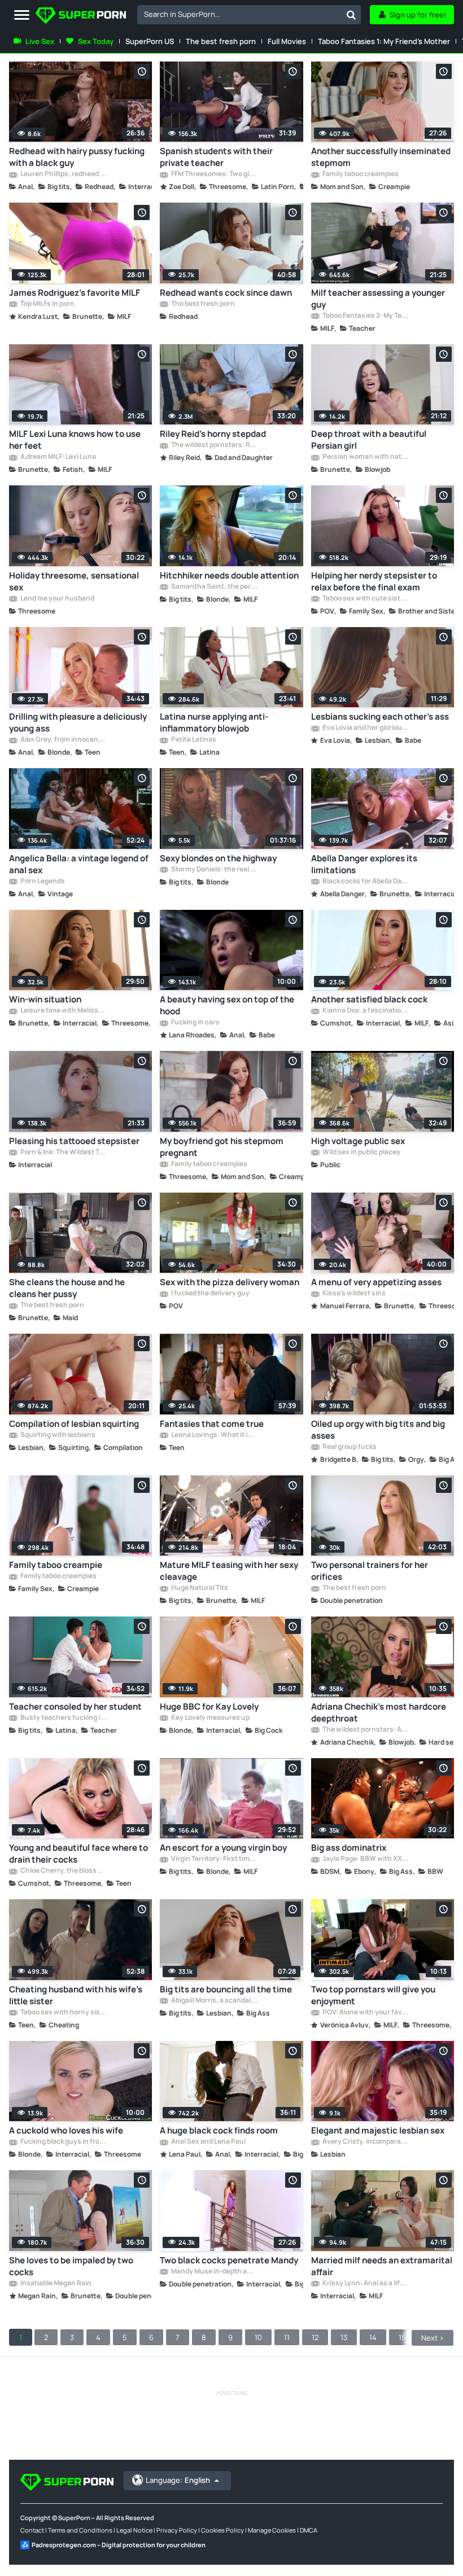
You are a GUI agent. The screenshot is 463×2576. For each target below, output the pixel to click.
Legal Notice (134, 2530)
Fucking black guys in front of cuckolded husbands (63, 2142)
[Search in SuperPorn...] (351, 15)
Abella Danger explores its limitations (364, 864)
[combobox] (249, 15)
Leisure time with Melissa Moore (63, 1011)
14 (373, 2337)
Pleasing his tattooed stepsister (74, 1141)
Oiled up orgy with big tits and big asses (378, 1430)
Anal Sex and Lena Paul (208, 2142)
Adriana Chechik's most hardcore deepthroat (379, 1712)
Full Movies (287, 41)
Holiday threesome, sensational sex (74, 581)
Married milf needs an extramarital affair (382, 2266)
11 (287, 2337)
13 (344, 2337)
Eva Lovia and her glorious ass (365, 728)
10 (258, 2337)
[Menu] (22, 16)
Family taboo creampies (360, 174)
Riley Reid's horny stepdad (213, 434)
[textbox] (239, 14)
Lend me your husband (57, 599)
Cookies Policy (222, 2530)
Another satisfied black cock (369, 999)
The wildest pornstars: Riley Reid (214, 445)
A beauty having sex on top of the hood (227, 1005)
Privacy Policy (177, 2530)
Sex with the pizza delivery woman (230, 1282)
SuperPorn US (150, 41)
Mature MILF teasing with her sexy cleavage (229, 1571)
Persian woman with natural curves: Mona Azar (365, 457)
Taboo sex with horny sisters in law (63, 2013)
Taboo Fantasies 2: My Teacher (365, 316)
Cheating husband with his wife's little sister (76, 1995)
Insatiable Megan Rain (55, 2284)
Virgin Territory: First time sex (214, 1859)
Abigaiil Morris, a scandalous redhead (214, 2001)
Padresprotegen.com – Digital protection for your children (119, 2545)
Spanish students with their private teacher (216, 157)
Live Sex (40, 41)
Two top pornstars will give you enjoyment (373, 1995)
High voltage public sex (358, 1141)
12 (315, 2337)
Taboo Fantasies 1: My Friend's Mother (384, 41)
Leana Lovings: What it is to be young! (214, 1435)
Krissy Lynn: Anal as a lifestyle (365, 2284)
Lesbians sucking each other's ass (380, 717)
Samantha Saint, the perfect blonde (214, 587)
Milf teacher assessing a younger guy (378, 299)
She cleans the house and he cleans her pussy (67, 1288)
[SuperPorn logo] (81, 17)
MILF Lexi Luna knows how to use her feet (75, 440)
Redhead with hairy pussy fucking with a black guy (77, 157)
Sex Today (96, 41)
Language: (178, 2480)
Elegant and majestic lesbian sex (378, 2130)
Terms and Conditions (80, 2530)
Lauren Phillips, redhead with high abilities (63, 174)
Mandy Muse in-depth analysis (214, 2272)
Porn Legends (42, 882)
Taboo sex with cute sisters (365, 599)
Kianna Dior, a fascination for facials (365, 1011)
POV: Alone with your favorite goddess (365, 2013)
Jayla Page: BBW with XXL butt (365, 1859)
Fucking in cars (195, 1023)
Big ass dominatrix (349, 1848)
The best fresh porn (221, 41)
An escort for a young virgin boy (223, 1848)
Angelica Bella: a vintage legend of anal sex (79, 864)
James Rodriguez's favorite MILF (75, 293)
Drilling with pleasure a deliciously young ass (78, 722)
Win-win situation (45, 999)
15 (402, 2337)
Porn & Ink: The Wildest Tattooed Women (63, 1153)
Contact (32, 2530)
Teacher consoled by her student (75, 1707)
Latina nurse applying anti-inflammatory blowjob (214, 722)
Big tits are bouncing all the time (226, 1989)
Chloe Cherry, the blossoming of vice (63, 1871)
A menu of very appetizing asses (376, 1282)
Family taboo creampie (56, 1565)
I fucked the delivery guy (210, 1294)
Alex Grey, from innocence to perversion (63, 740)
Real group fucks (349, 1447)
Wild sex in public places (361, 1153)
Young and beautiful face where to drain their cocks (78, 1854)
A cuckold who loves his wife (66, 2130)
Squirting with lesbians (57, 1435)
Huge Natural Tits (199, 1588)
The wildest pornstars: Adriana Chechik (365, 1730)
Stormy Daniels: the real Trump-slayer (214, 870)
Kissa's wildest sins (353, 1294)
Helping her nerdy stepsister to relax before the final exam (374, 581)
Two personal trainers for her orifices (370, 1571)
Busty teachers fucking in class (63, 1718)
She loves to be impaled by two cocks (71, 2266)
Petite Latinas (193, 740)
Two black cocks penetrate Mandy (229, 2260)
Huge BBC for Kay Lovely (209, 1707)
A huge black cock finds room (219, 2130)
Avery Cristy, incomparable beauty (365, 2142)
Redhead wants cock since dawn (226, 293)
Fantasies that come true (212, 1424)
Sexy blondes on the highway (218, 858)
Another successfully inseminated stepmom (381, 157)
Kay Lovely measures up (210, 1718)
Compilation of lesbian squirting (74, 1424)
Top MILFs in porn (47, 304)
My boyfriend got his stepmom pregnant (222, 1147)
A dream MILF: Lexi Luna (58, 457)
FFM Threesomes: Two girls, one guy (214, 174)
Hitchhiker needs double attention (229, 575)
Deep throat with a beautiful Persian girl (369, 440)
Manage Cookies (272, 2530)
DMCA (309, 2530)
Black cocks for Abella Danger (365, 882)
